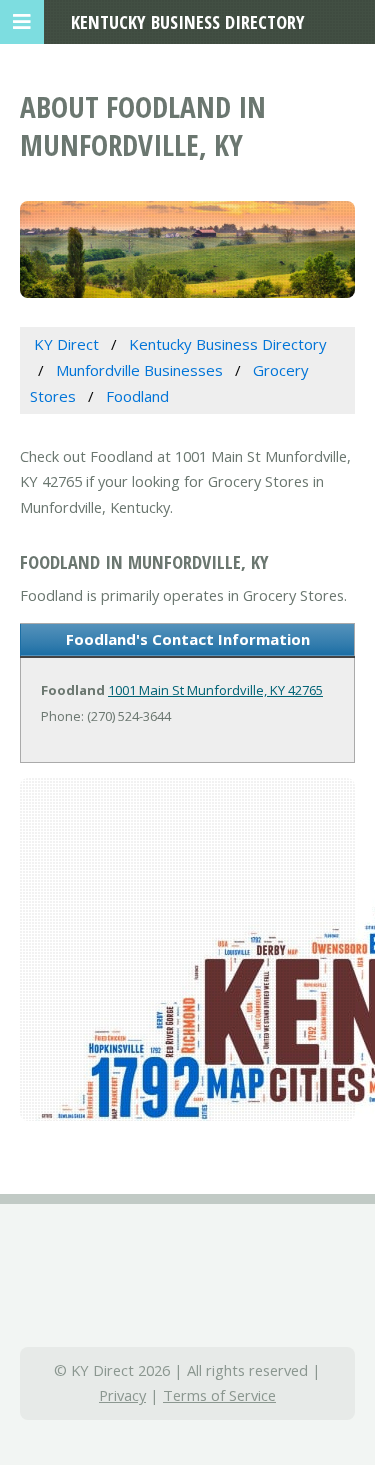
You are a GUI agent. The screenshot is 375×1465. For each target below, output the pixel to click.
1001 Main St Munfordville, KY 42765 (215, 690)
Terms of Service (219, 1395)
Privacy (122, 1395)
